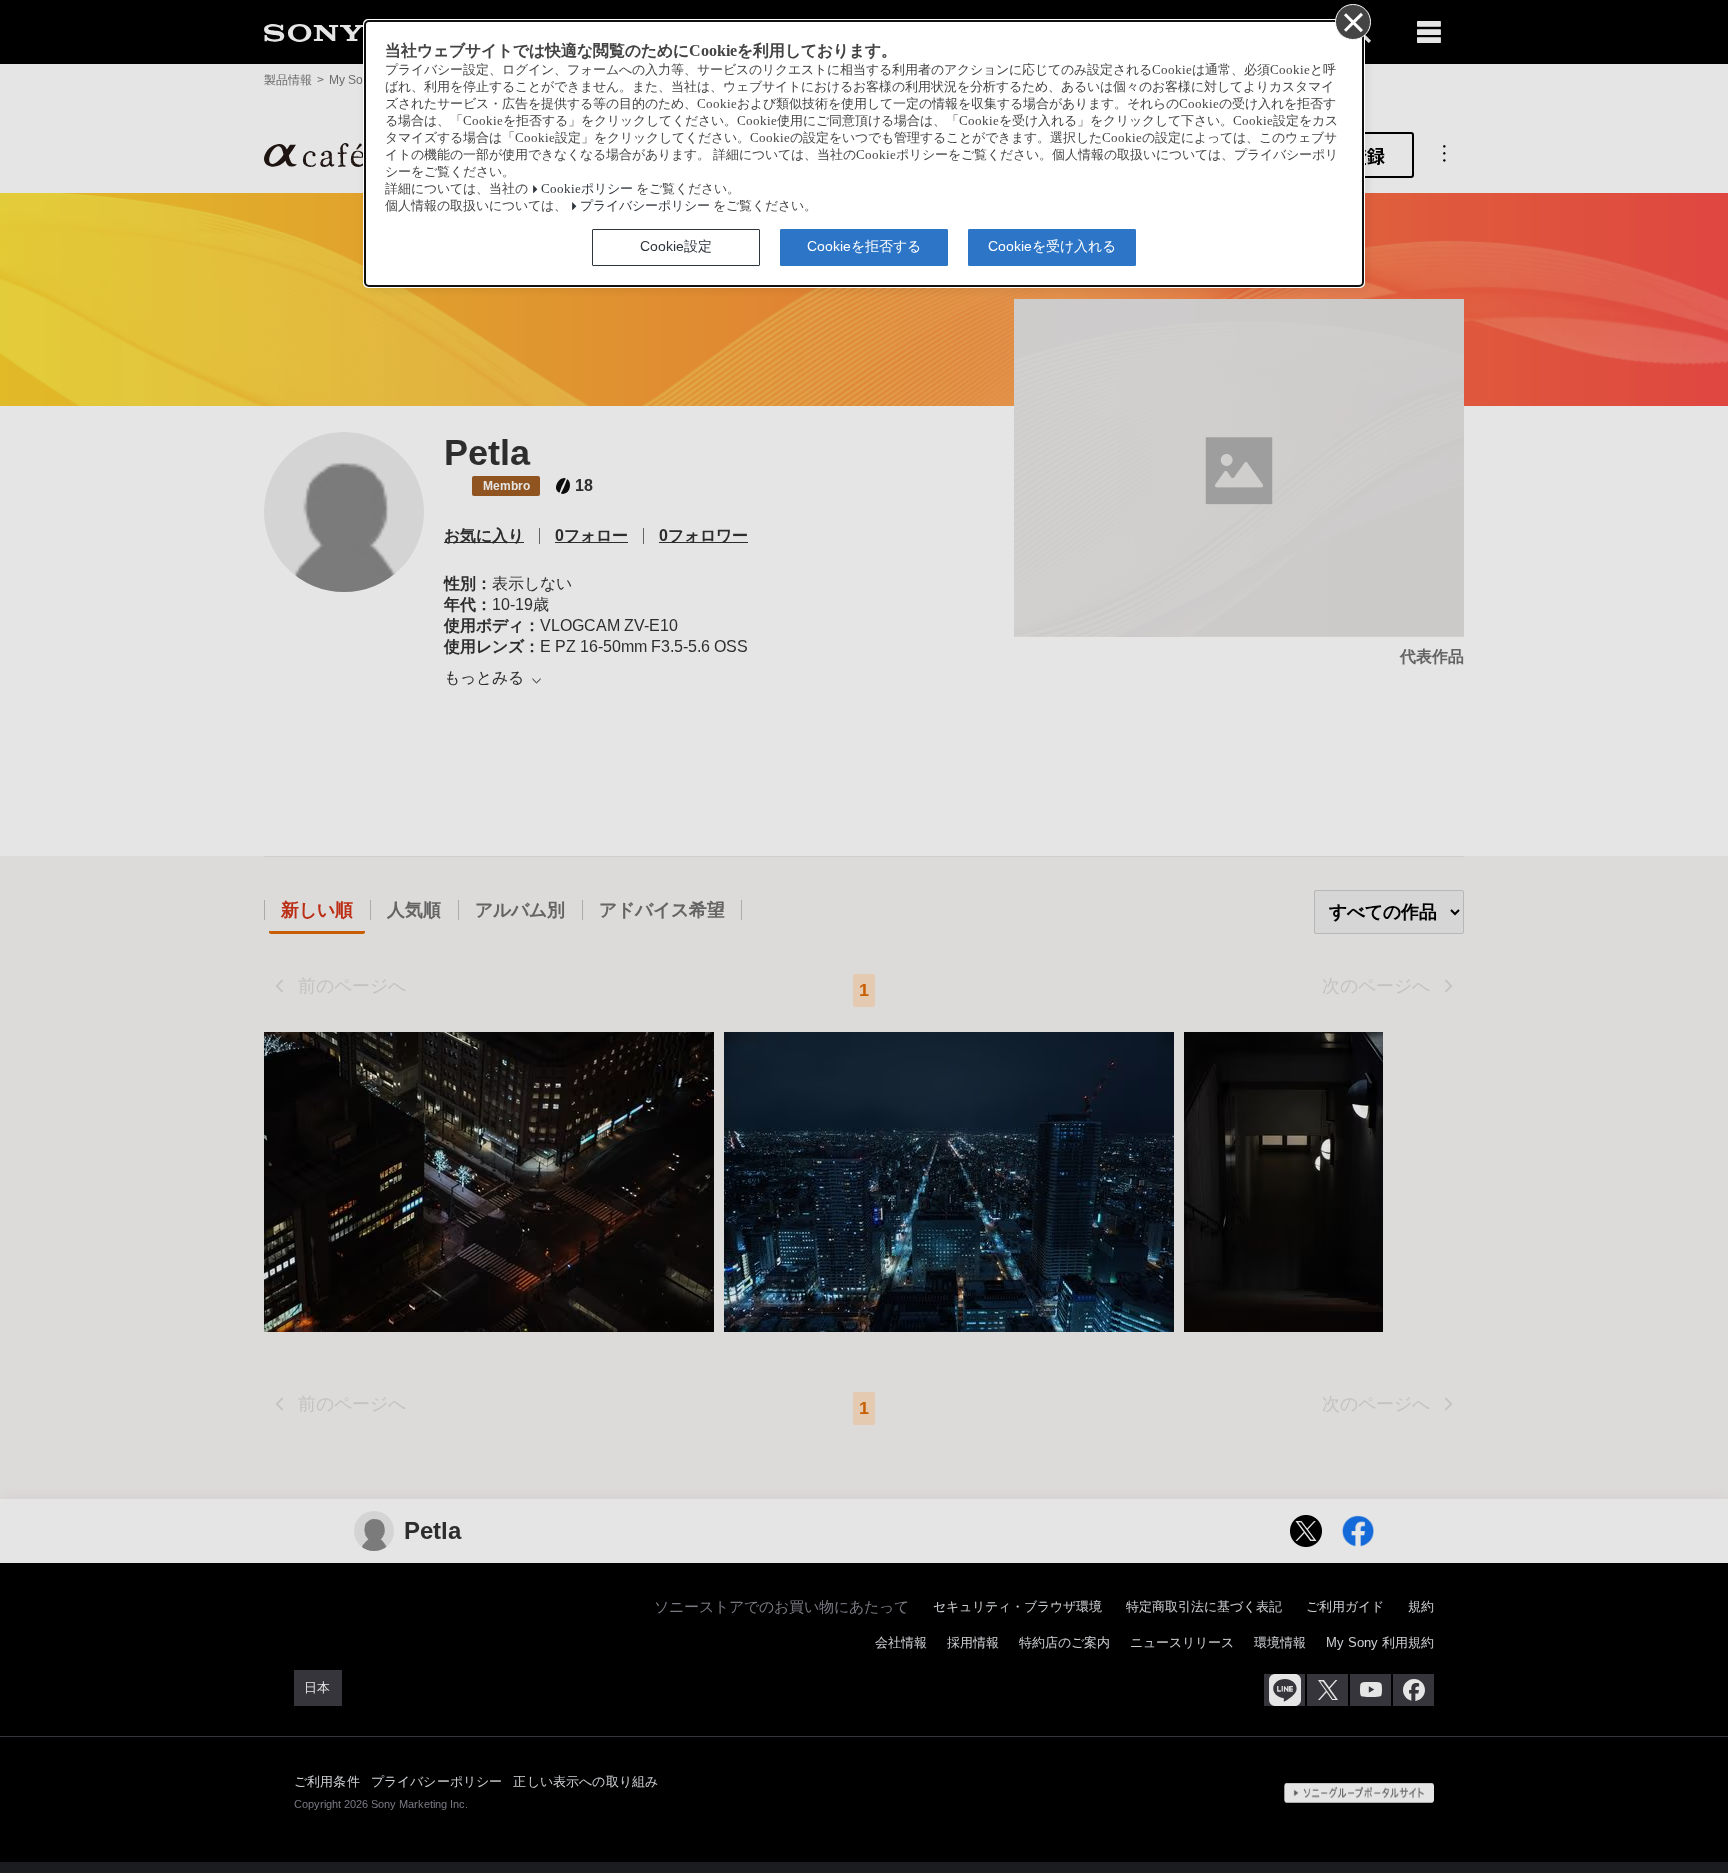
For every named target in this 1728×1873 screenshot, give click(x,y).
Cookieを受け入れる (1052, 246)
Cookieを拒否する (864, 246)
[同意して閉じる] (1352, 21)
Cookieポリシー (587, 189)
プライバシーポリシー (645, 206)
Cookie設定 (676, 246)
